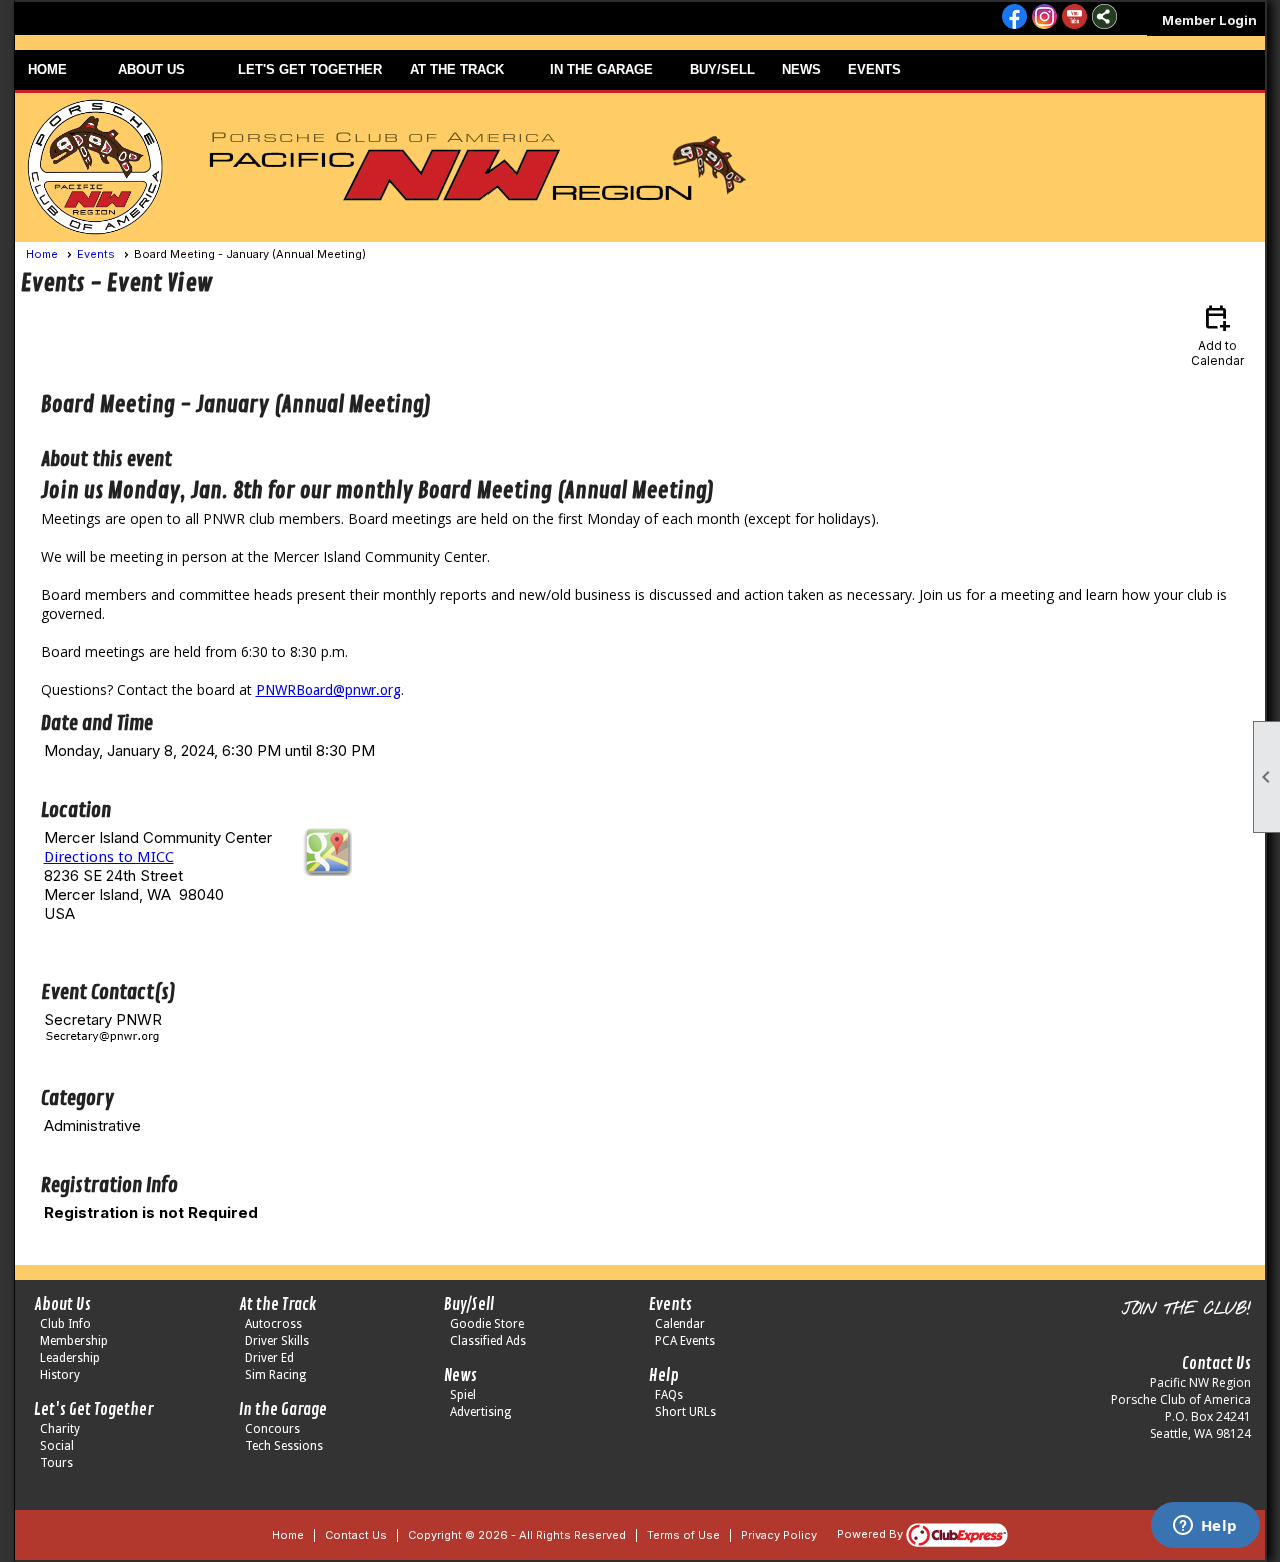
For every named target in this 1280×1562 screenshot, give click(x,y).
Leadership (70, 1358)
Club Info (65, 1324)
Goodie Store (487, 1324)
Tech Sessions (284, 1446)
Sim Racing (275, 1375)
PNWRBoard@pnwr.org (328, 690)
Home (42, 254)
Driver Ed (269, 1358)
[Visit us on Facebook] (1014, 18)
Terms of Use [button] (683, 1535)
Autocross (273, 1324)
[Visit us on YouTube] (1074, 18)
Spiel (463, 1395)
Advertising (480, 1412)
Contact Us (356, 1535)
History (60, 1375)
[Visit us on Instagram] (1044, 18)
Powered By (871, 1534)
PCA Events (685, 1341)
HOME (47, 69)
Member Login (1209, 20)
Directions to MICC (109, 857)
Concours (272, 1429)
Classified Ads (488, 1341)
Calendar (680, 1324)
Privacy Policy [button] (779, 1535)
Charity (60, 1429)
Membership (74, 1341)
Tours (56, 1463)
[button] (165, 70)
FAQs (669, 1395)
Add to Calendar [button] (1217, 334)
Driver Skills (277, 1341)
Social (57, 1446)
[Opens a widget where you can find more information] (1205, 1527)
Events (96, 254)
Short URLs (685, 1412)
